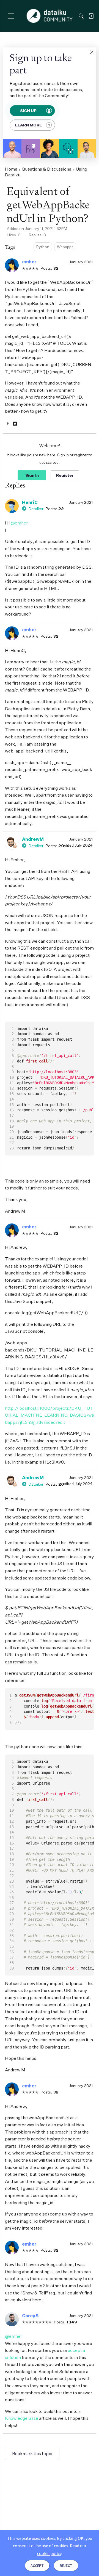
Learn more (28, 125)
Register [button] (65, 475)
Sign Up (29, 111)
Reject (66, 2566)
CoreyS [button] (30, 2316)
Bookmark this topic (32, 2453)
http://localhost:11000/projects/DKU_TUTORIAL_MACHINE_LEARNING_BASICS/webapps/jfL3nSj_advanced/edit (50, 1415)
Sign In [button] (32, 475)
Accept (37, 2566)
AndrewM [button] (33, 839)
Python (43, 247)
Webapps (65, 247)
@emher (19, 523)
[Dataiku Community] (50, 16)
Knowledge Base (22, 2418)
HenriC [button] (30, 502)
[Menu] (11, 16)
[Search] (81, 16)
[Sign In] (91, 16)
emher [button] (29, 262)
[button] (92, 52)
